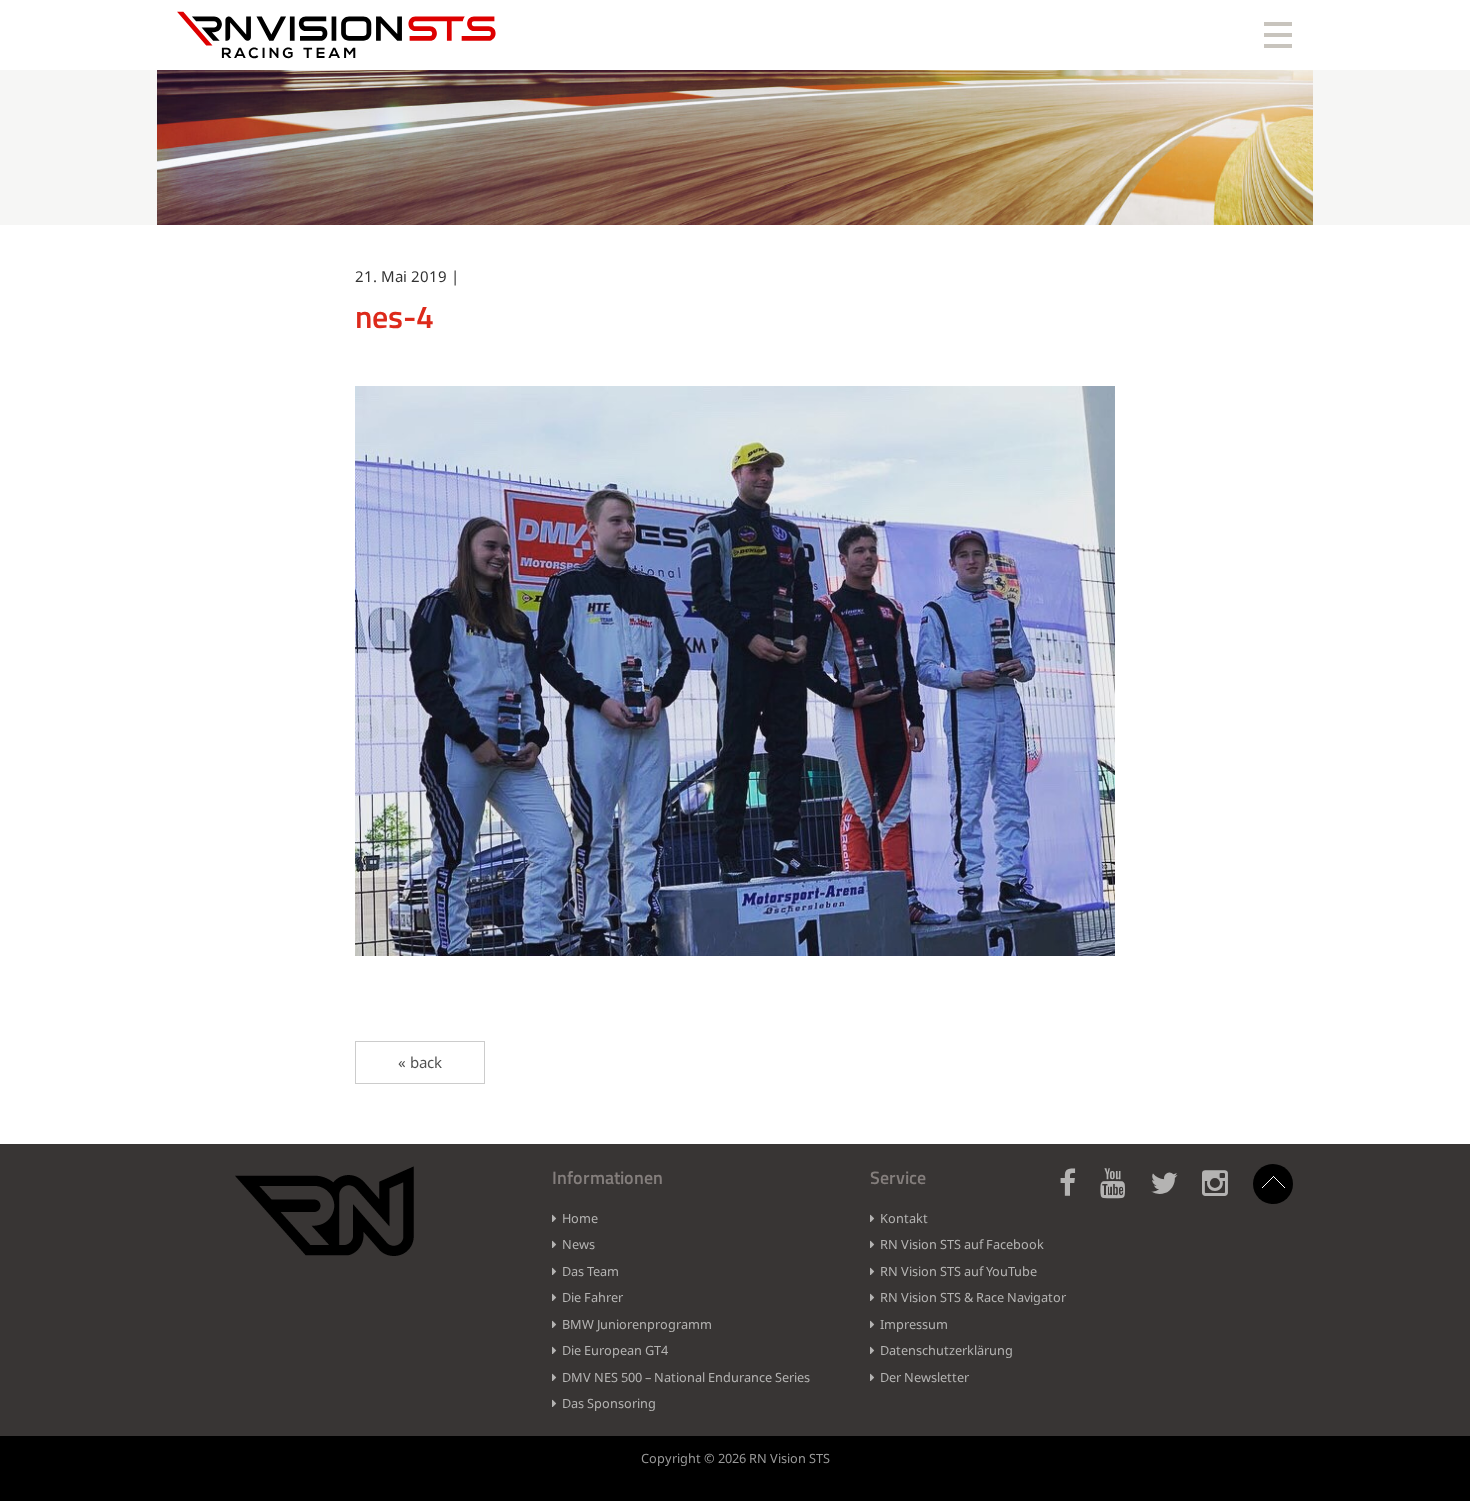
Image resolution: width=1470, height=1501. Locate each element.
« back (420, 1062)
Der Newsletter (924, 1377)
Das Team (590, 1271)
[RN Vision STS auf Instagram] (1225, 1194)
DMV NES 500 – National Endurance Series (686, 1377)
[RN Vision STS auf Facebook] (1077, 1194)
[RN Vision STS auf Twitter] (1174, 1194)
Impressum (914, 1324)
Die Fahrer (592, 1297)
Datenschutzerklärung (946, 1350)
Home (580, 1218)
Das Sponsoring (609, 1403)
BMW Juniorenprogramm (637, 1324)
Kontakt (904, 1218)
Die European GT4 (615, 1350)
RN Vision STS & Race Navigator (973, 1297)
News (578, 1244)
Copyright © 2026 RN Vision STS (735, 1458)
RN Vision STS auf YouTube (958, 1271)
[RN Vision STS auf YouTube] (1123, 1194)
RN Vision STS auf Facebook (962, 1244)
